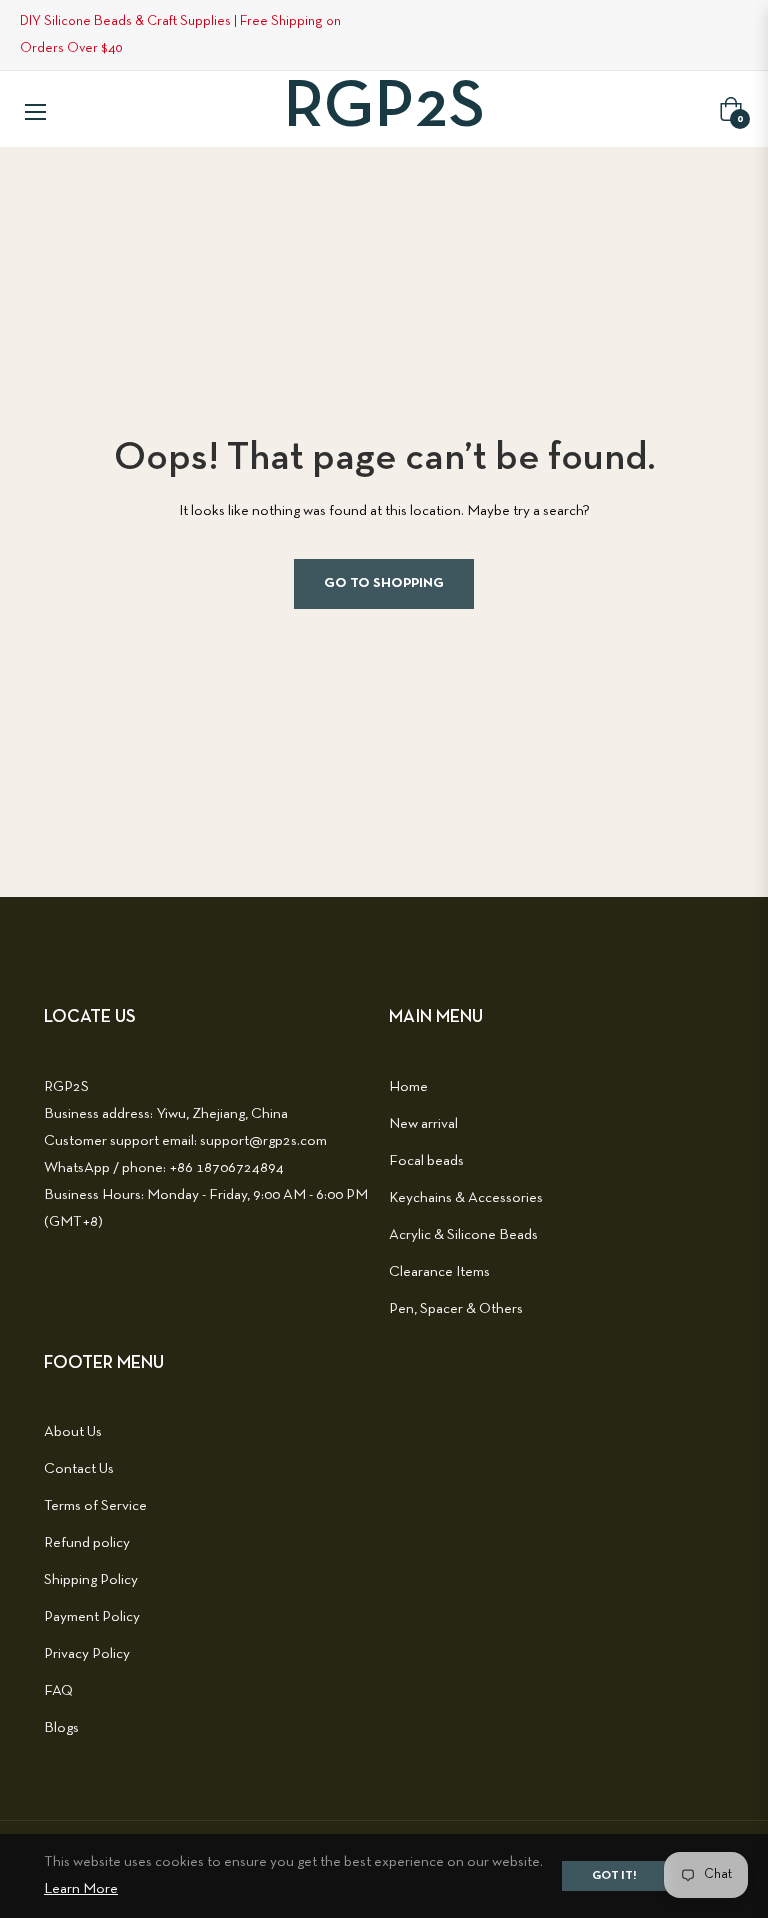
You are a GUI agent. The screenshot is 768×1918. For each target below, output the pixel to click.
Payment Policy (92, 1617)
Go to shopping (384, 583)
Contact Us (79, 1469)
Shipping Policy (91, 1580)
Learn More (81, 1889)
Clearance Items (439, 1272)
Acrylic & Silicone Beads (463, 1235)
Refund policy (87, 1543)
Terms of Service (95, 1506)
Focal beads (426, 1161)
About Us (73, 1432)
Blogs (61, 1728)
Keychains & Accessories (466, 1198)
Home (408, 1087)
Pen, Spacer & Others (456, 1309)
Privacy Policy (87, 1654)
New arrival (423, 1124)
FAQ (58, 1691)
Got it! (614, 1876)
